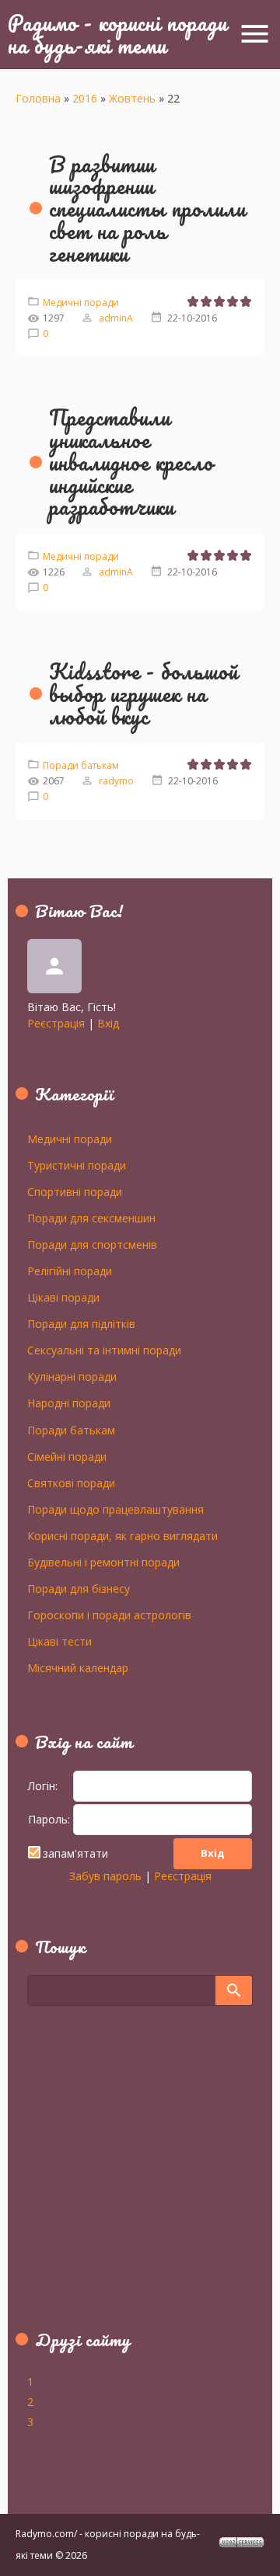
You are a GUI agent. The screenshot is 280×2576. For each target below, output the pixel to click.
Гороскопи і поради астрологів (109, 1615)
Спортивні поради (75, 1191)
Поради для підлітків (81, 1323)
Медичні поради (81, 302)
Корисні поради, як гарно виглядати (122, 1535)
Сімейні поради (67, 1456)
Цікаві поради (63, 1297)
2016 (85, 98)
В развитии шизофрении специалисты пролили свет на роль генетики (147, 209)
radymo (116, 781)
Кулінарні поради (72, 1376)
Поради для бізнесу (79, 1588)
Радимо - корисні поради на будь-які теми (117, 34)
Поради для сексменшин (91, 1218)
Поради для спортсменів (92, 1244)
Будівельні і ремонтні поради (103, 1562)
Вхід (108, 1023)
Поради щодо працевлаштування (115, 1509)
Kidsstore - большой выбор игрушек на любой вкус (143, 694)
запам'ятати (75, 1853)
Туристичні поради (77, 1165)
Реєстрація (56, 1023)
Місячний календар (78, 1667)
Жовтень (132, 98)
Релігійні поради (70, 1271)
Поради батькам (81, 765)
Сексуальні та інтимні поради (104, 1350)
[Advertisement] (124, 2177)
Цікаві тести (59, 1641)
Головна (38, 98)
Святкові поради (71, 1483)
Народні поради (69, 1403)
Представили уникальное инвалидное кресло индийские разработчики (131, 462)
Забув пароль (105, 1876)
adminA (116, 318)
